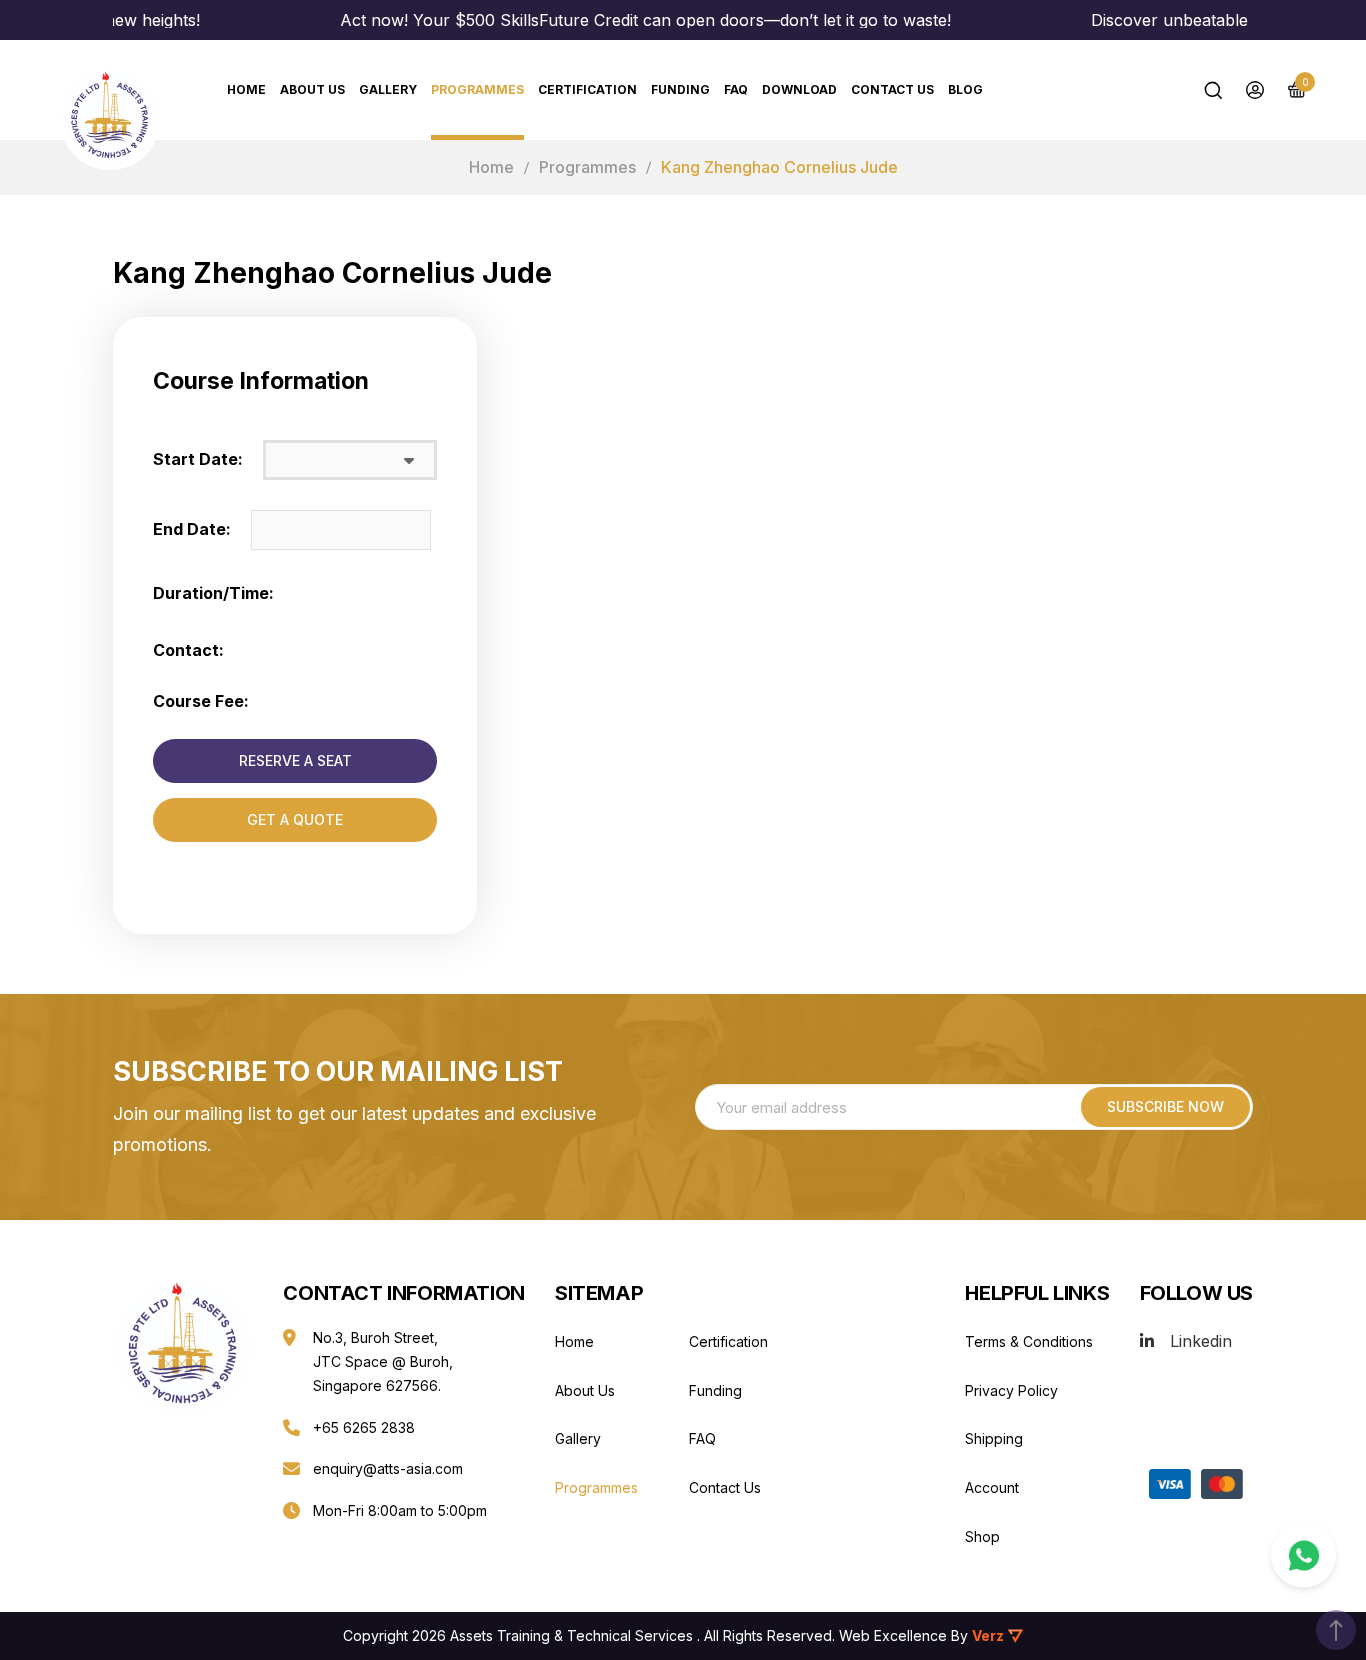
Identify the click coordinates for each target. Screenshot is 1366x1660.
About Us (312, 89)
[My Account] (1255, 90)
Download (799, 89)
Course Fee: (201, 701)
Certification (587, 89)
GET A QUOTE (295, 819)
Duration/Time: (213, 593)
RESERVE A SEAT (295, 760)
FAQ (736, 89)
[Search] (1213, 90)
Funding (680, 89)
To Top (1336, 1630)
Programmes (477, 89)
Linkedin (1201, 1341)
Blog (965, 89)
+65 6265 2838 (364, 1427)
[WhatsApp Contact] (1303, 1555)
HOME (246, 89)
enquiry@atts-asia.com (388, 1468)
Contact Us (892, 89)
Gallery (388, 89)
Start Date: (198, 459)
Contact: (188, 650)
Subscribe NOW (1165, 1106)
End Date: (192, 529)
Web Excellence (893, 1635)
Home (491, 167)
